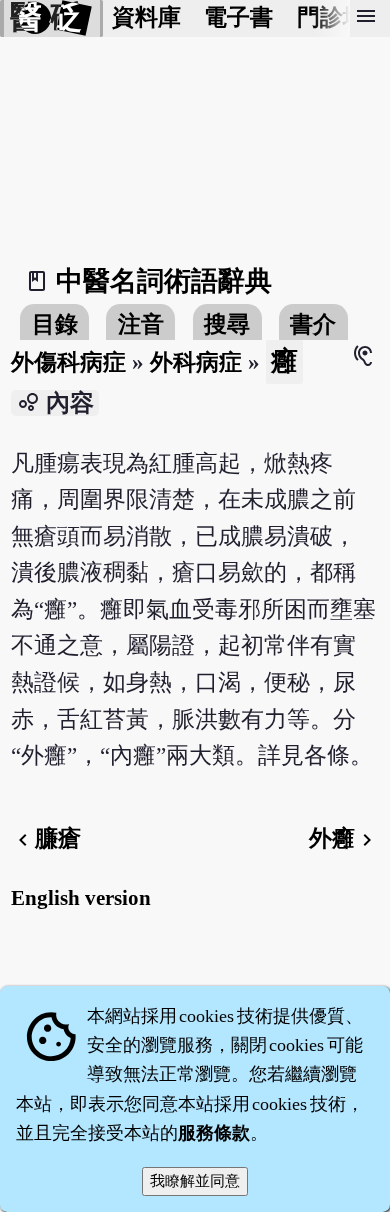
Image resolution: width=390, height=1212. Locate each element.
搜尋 (227, 324)
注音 (141, 324)
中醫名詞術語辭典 (164, 281)
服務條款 (214, 1133)
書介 (313, 324)
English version (81, 898)
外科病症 (196, 362)
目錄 (55, 324)
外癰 (344, 838)
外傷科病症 (68, 362)
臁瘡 (46, 838)
